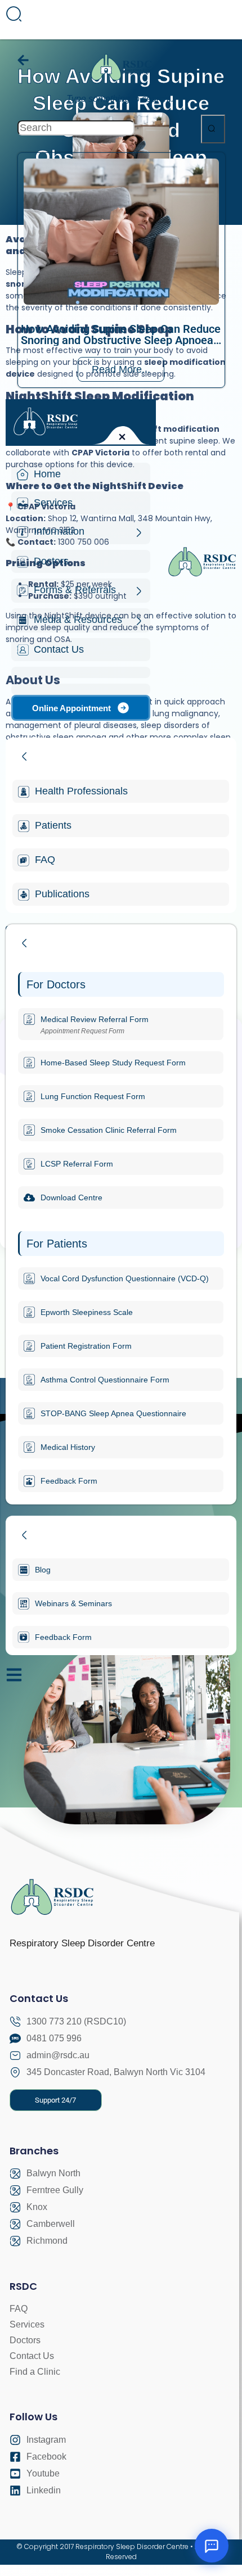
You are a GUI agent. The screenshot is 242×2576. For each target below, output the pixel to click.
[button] (56, 2100)
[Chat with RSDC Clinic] (212, 2546)
